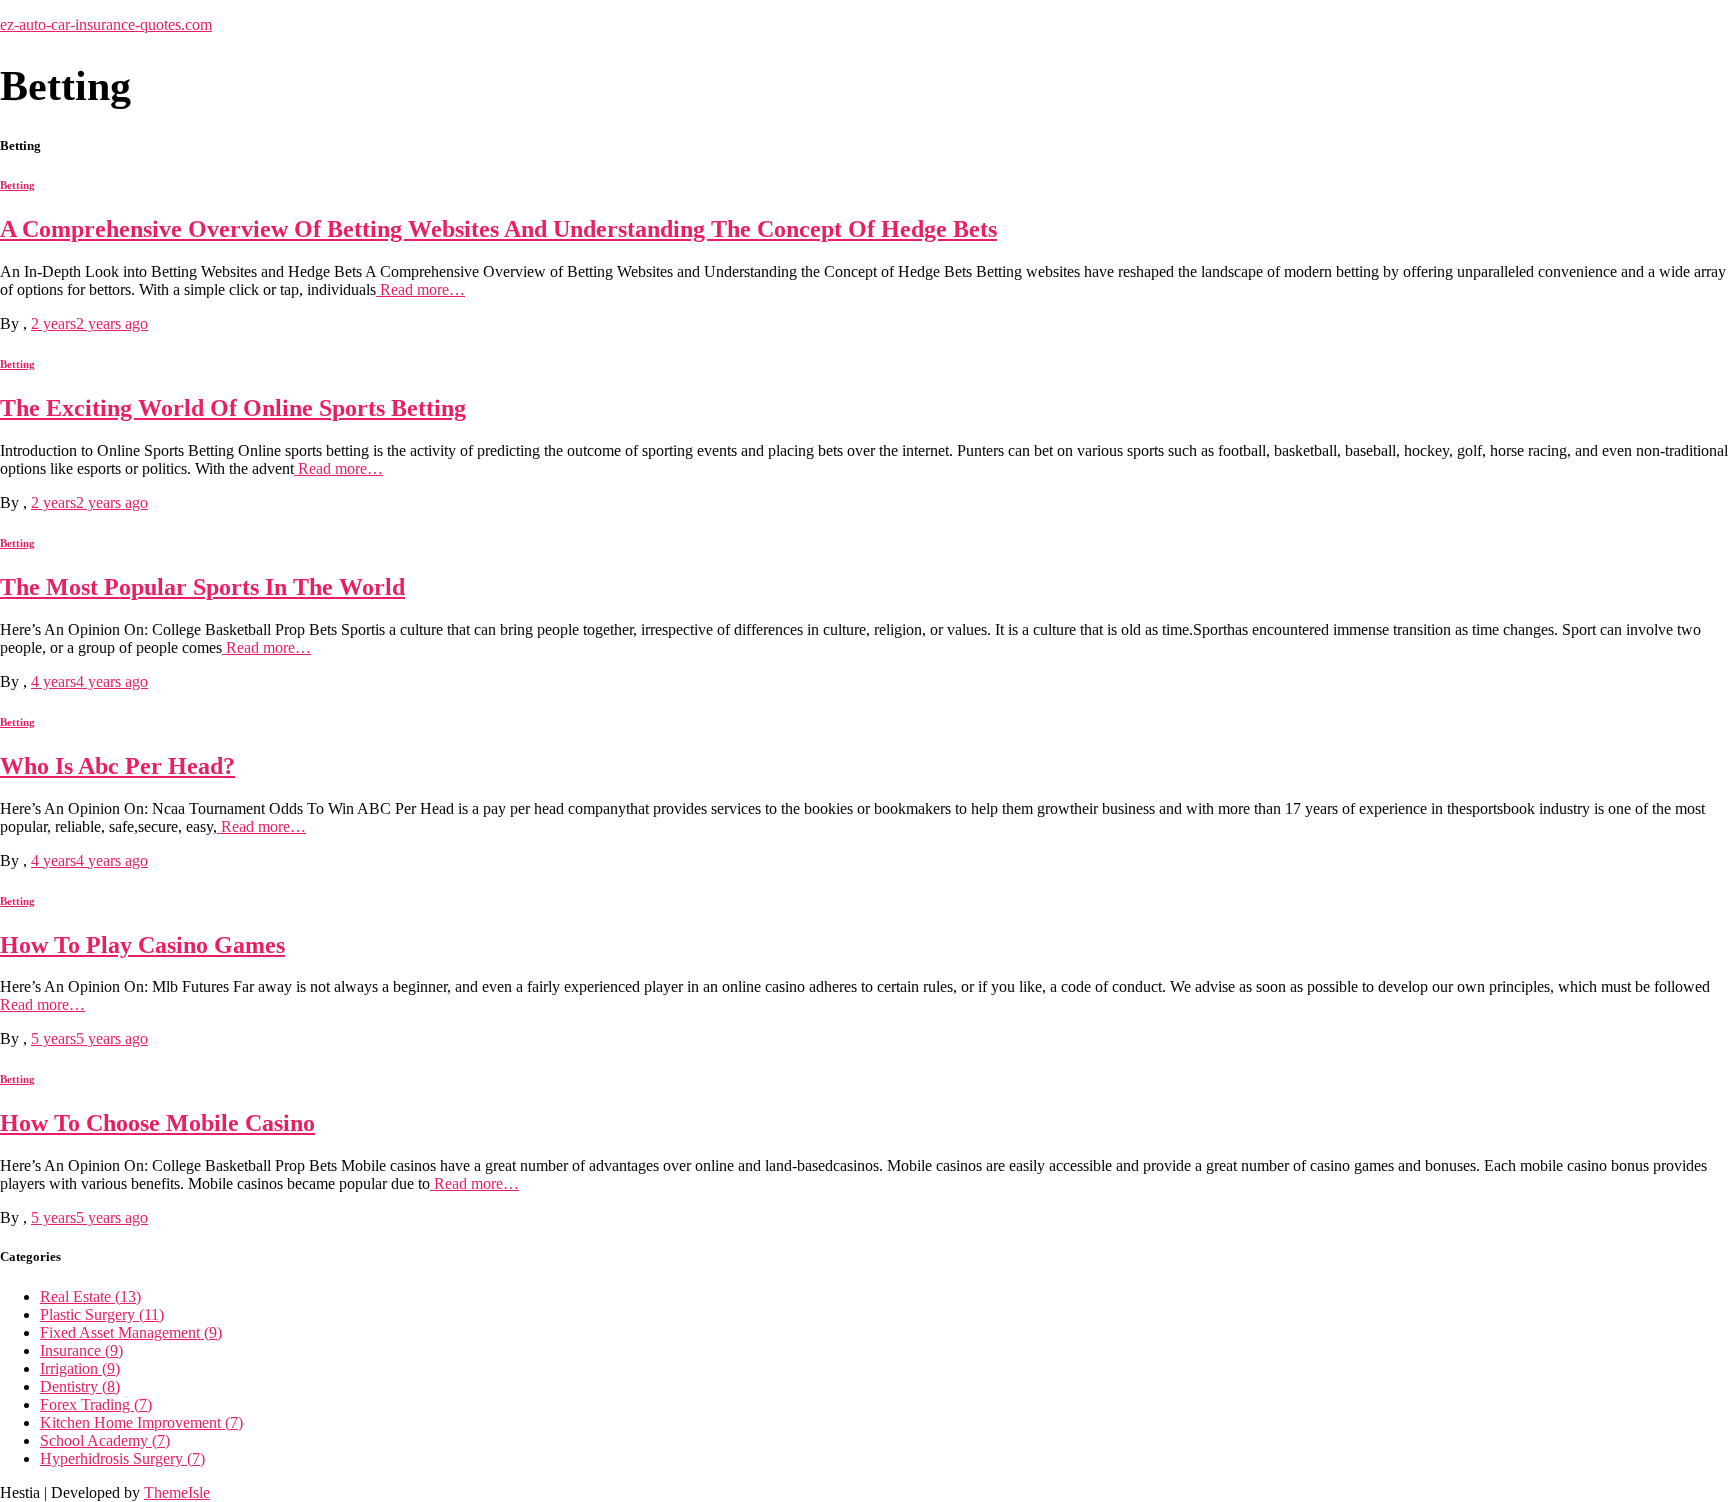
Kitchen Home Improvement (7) (141, 1422)
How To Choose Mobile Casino (157, 1123)
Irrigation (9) (80, 1368)
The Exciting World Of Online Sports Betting (233, 408)
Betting (17, 185)
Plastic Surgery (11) (102, 1314)
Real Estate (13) (90, 1296)
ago (89, 323)
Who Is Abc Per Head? (117, 766)
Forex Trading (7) (96, 1404)
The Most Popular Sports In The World (202, 587)
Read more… (420, 289)
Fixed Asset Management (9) (131, 1332)
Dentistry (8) (80, 1386)
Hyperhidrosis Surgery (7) (122, 1458)
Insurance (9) (81, 1350)
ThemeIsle (177, 1492)
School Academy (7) (105, 1440)
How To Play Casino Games (142, 945)
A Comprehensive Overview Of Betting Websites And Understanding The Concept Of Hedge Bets (498, 229)
